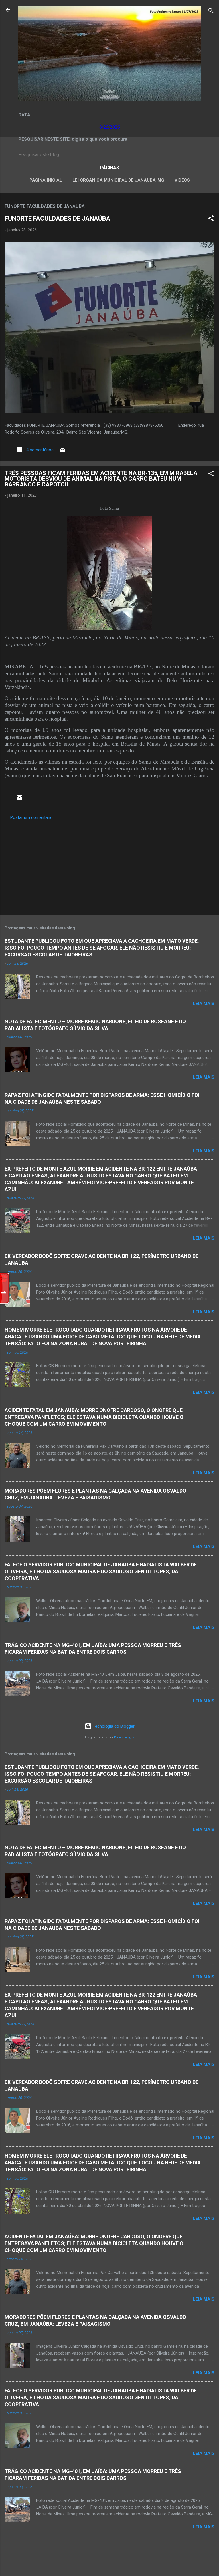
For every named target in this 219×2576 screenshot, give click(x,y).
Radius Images (124, 1737)
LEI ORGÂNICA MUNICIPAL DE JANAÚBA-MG (118, 180)
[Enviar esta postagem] (62, 452)
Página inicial (46, 180)
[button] (211, 219)
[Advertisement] (109, 866)
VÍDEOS (182, 180)
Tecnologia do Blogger (113, 1726)
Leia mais (204, 1004)
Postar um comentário (32, 817)
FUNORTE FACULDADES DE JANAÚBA (57, 218)
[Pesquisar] (211, 12)
